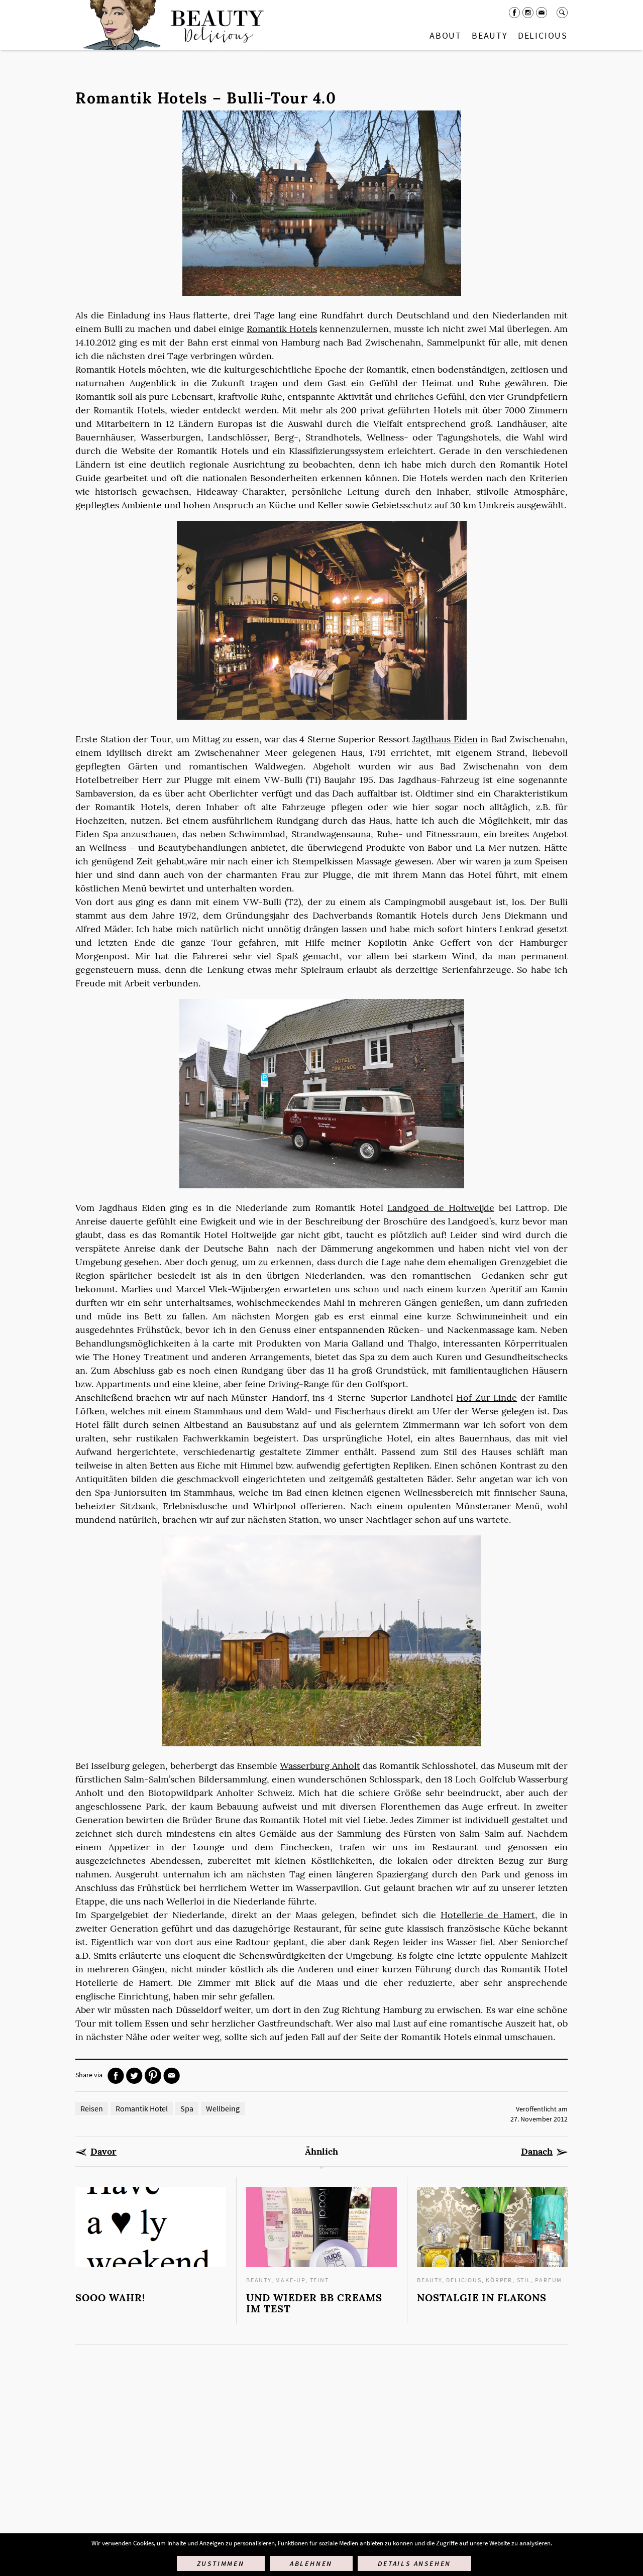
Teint (319, 2280)
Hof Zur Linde (487, 1397)
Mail (542, 13)
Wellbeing (223, 2108)
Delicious (543, 35)
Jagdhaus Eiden (445, 739)
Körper (499, 2280)
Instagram (528, 13)
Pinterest (153, 2076)
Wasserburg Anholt (320, 1766)
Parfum (549, 2280)
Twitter (134, 2076)
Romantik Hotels (282, 329)
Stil (524, 2280)
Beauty (490, 35)
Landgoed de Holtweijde (441, 1208)
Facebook (514, 13)
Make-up (290, 2280)
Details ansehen (414, 2563)
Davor (103, 2152)
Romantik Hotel (142, 2108)
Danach (537, 2152)
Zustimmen (221, 2563)
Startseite (171, 25)
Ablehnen (311, 2563)
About (446, 35)
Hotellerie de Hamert (488, 1915)
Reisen (92, 2108)
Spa (187, 2108)
